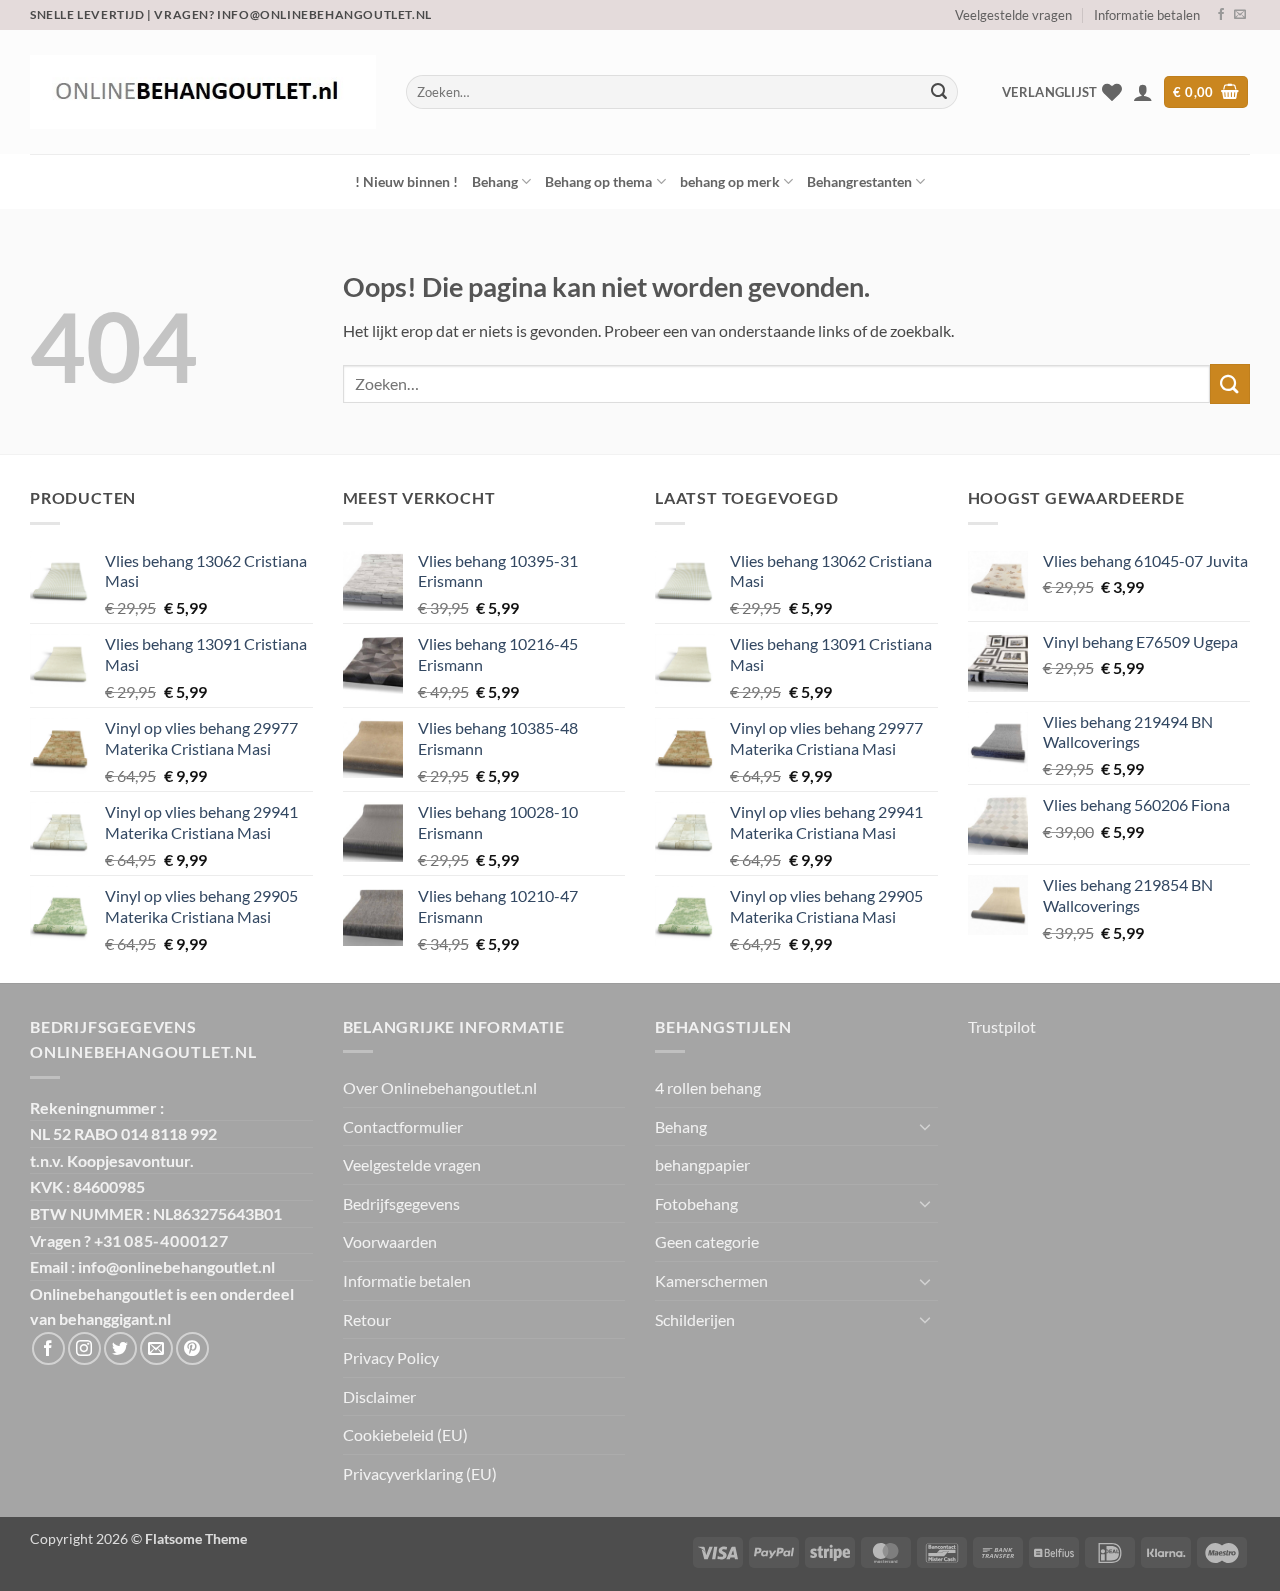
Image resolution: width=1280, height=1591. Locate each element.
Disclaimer (379, 1396)
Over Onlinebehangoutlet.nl (440, 1087)
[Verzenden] (939, 92)
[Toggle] (926, 1126)
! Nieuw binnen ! (406, 181)
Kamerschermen (711, 1280)
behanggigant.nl (115, 1318)
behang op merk (730, 181)
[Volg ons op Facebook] (1221, 15)
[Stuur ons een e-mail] (1240, 15)
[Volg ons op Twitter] (120, 1348)
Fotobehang (696, 1203)
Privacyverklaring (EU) (420, 1473)
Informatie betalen (1147, 15)
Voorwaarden (390, 1241)
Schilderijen (695, 1319)
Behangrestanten (859, 181)
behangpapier (702, 1164)
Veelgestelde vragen (1013, 15)
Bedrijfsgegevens (401, 1203)
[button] (1143, 92)
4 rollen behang (708, 1087)
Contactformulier (403, 1126)
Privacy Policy (391, 1357)
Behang (495, 181)
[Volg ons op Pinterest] (192, 1348)
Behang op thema (598, 181)
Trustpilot (1002, 1026)
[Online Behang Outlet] (203, 92)
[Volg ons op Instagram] (84, 1348)
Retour (367, 1319)
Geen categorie (707, 1241)
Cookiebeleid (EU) (405, 1434)
